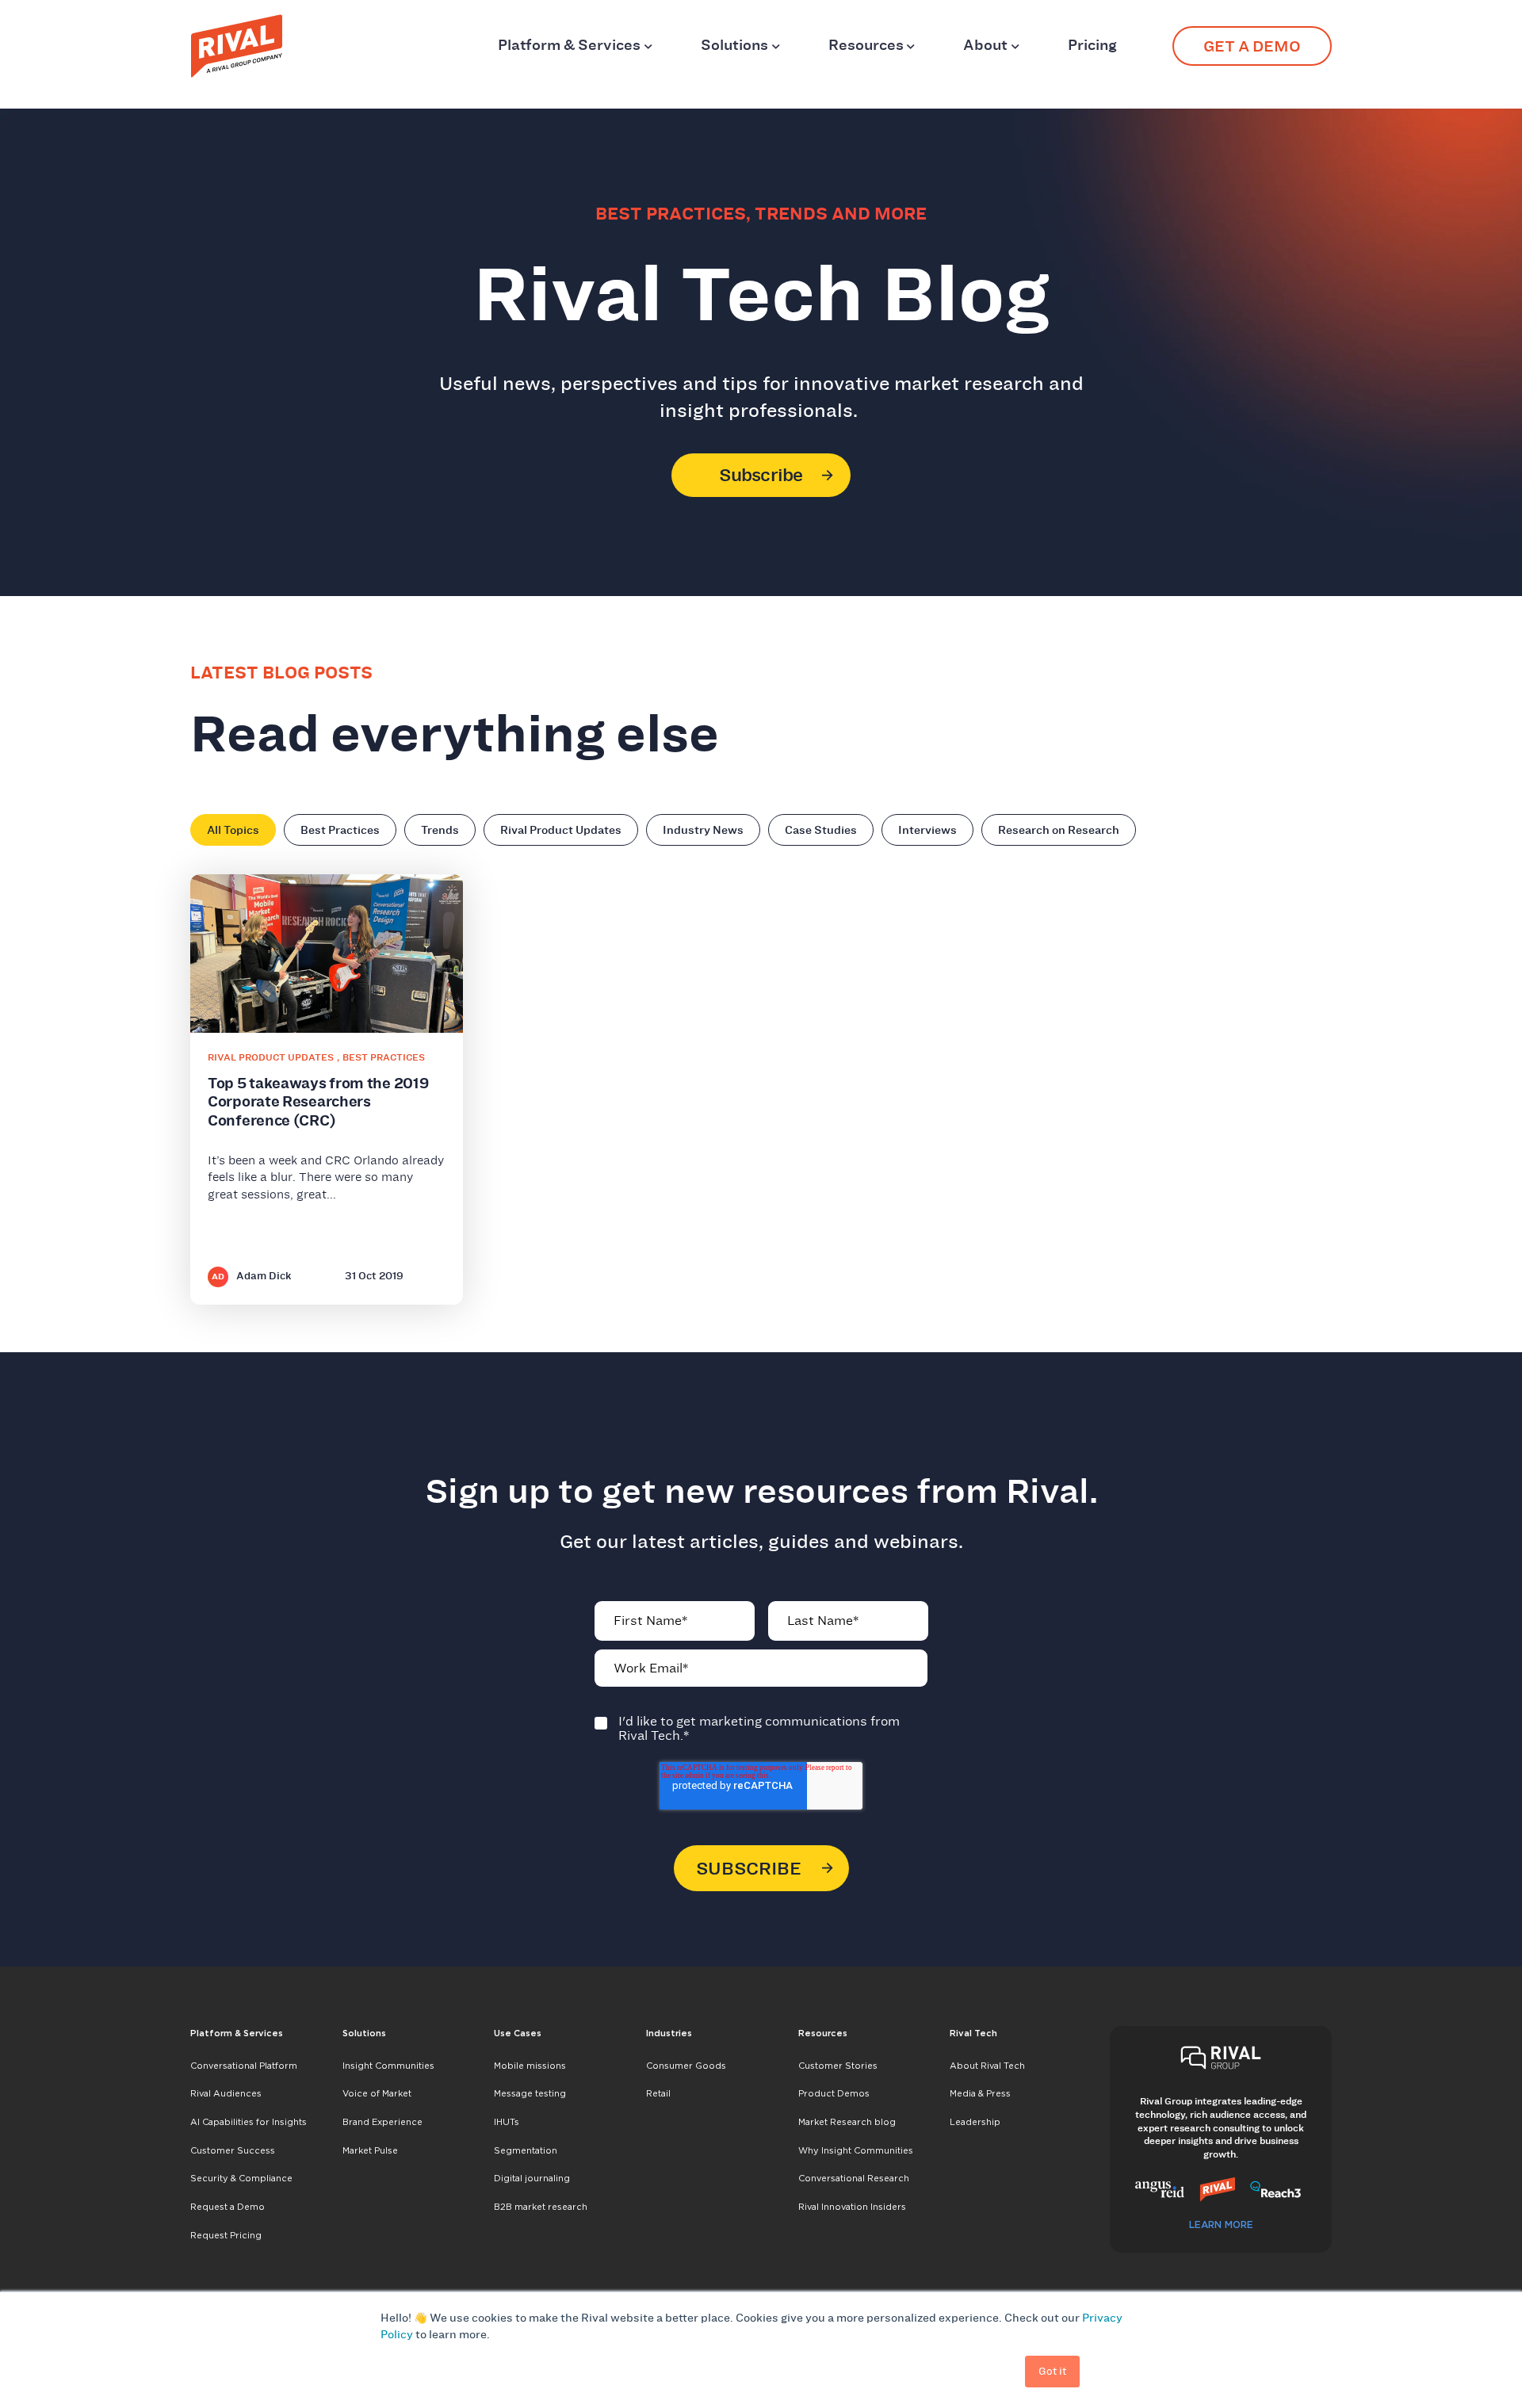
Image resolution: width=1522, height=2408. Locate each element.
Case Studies (821, 830)
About (985, 45)
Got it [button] (1052, 2371)
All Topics (233, 830)
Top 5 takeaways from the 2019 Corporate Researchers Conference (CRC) (318, 1102)
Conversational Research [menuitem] (854, 2178)
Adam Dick (264, 1276)
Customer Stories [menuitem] (838, 2066)
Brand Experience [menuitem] (382, 2122)
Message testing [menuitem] (530, 2093)
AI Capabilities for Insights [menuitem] (249, 2122)
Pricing (1092, 45)
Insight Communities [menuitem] (388, 2066)
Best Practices (340, 830)
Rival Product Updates (561, 830)
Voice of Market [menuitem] (377, 2093)
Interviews (927, 830)
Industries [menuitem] (669, 2033)
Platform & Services (569, 45)
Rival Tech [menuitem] (973, 2033)
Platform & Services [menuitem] (237, 2033)
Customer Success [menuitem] (233, 2150)
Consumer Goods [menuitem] (686, 2066)
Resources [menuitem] (823, 2033)
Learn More (1221, 2225)
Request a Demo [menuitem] (228, 2207)
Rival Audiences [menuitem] (226, 2093)
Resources (866, 45)
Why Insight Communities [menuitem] (856, 2150)
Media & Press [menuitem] (980, 2093)
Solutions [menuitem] (364, 2033)
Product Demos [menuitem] (834, 2093)
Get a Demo (1252, 46)
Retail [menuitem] (658, 2093)
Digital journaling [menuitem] (532, 2178)
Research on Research (1059, 830)
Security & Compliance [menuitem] (241, 2178)
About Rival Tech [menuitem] (987, 2066)
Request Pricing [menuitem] (226, 2235)
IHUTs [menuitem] (507, 2122)
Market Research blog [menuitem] (847, 2122)
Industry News (703, 830)
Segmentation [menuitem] (526, 2150)
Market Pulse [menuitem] (370, 2150)
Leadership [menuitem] (975, 2122)
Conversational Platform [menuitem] (244, 2066)
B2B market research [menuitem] (541, 2207)
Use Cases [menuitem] (518, 2033)
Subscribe (761, 475)
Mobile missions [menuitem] (530, 2066)
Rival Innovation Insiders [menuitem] (852, 2207)
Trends (440, 830)
